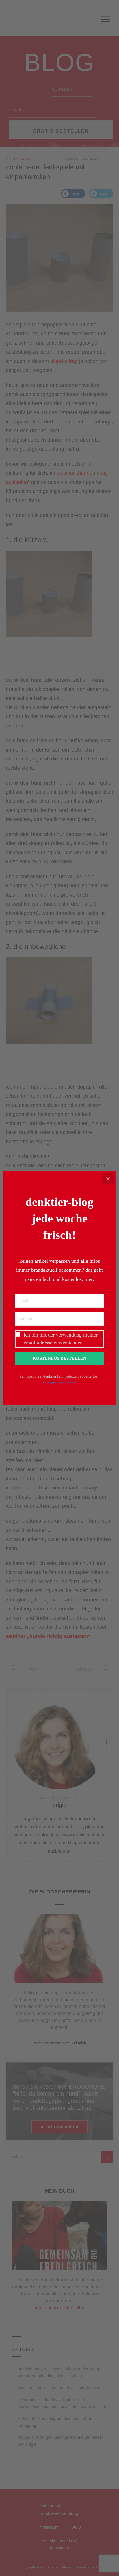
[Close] (108, 1179)
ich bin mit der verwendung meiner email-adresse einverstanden (61, 1339)
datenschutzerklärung (60, 1383)
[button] (59, 1339)
